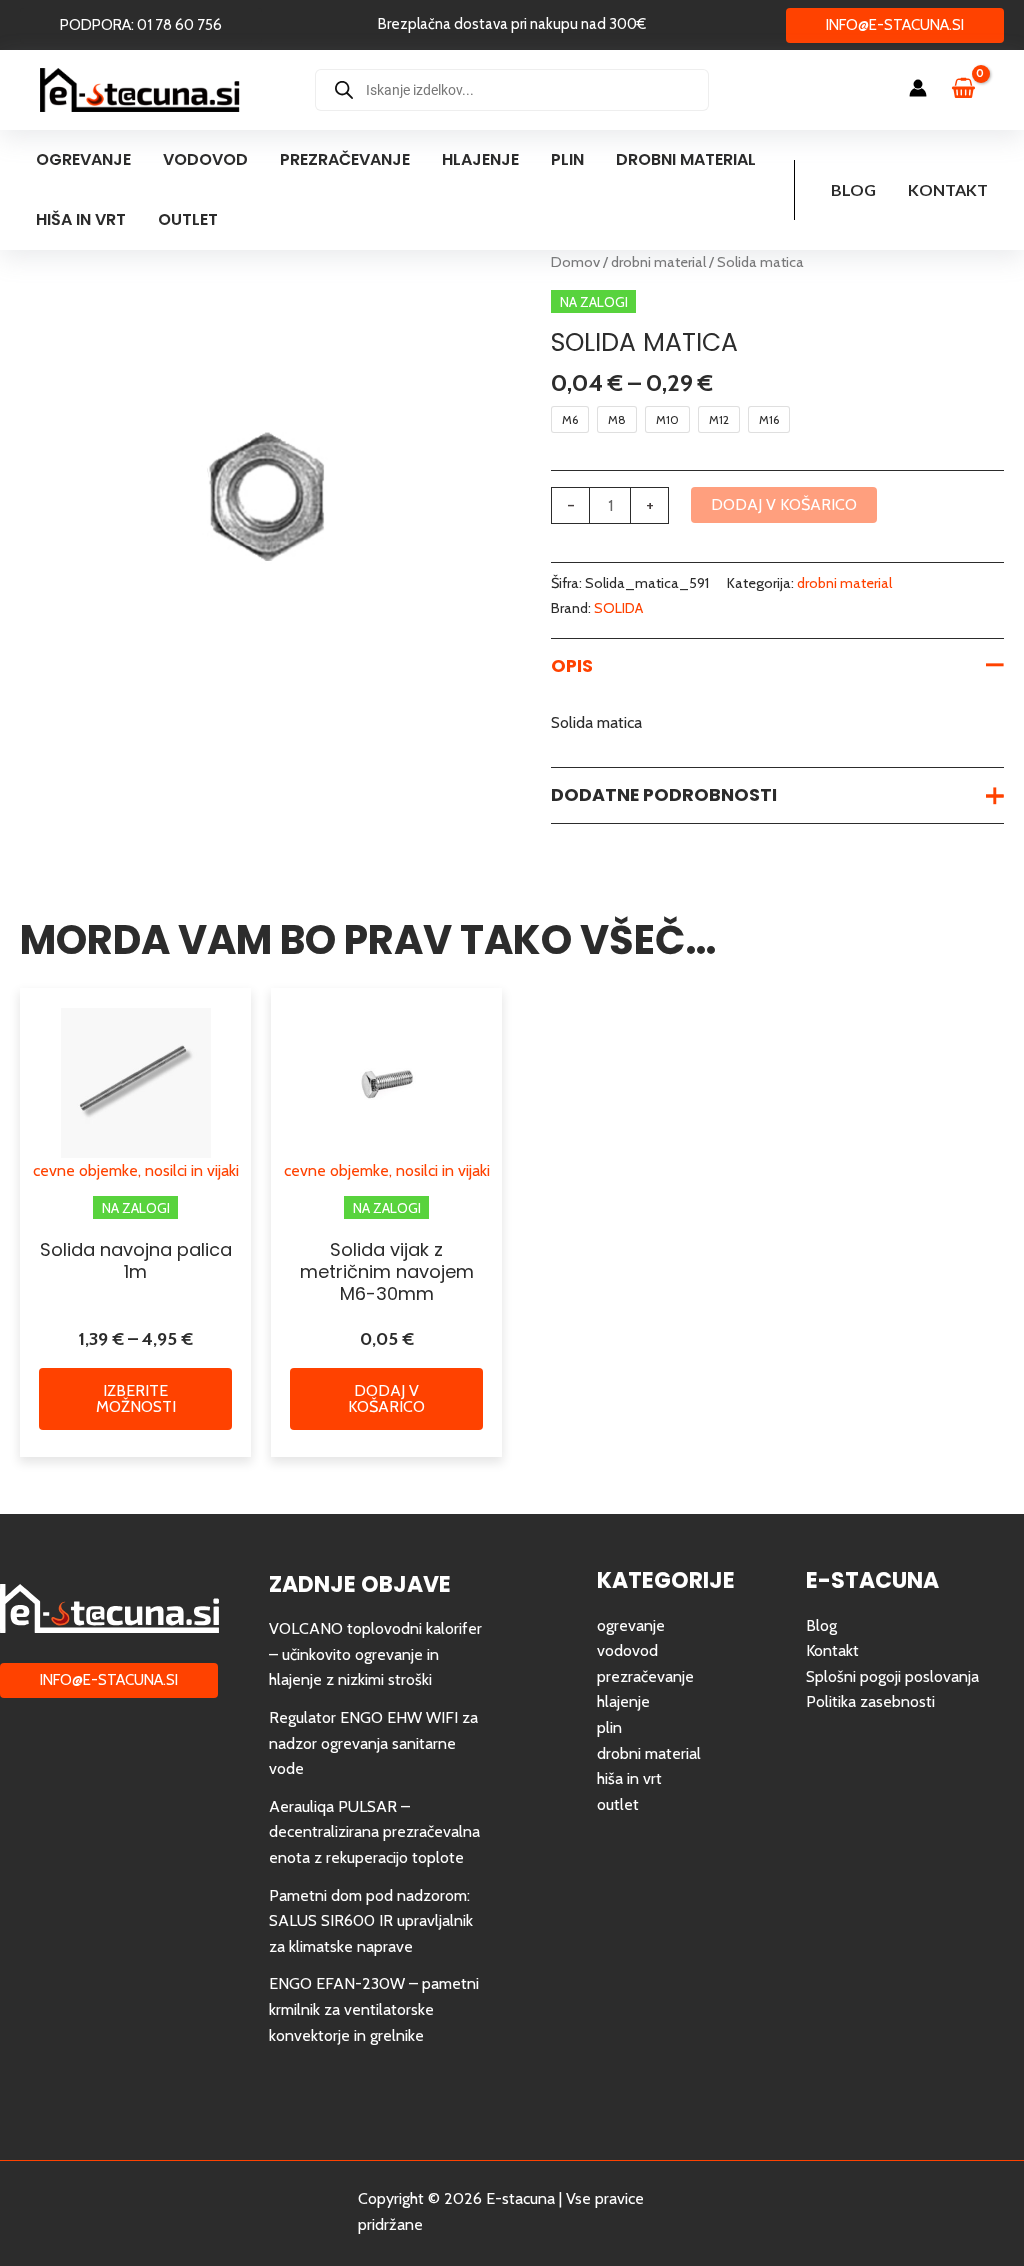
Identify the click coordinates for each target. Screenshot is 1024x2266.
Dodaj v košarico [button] (386, 1398)
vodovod (627, 1650)
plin (609, 1727)
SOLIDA (618, 608)
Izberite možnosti (136, 1398)
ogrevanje (631, 1625)
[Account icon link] (918, 88)
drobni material (658, 262)
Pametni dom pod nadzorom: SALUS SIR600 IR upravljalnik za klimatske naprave (371, 1921)
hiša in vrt (629, 1778)
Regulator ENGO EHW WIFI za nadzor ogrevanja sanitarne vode (373, 1743)
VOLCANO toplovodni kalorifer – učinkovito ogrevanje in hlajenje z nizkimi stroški (375, 1654)
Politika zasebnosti (870, 1701)
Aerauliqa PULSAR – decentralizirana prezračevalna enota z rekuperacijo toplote (374, 1832)
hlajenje (623, 1701)
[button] (141, 25)
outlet (618, 1804)
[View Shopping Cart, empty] (973, 90)
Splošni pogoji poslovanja (892, 1676)
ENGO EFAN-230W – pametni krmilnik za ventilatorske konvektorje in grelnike (374, 2009)
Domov (575, 262)
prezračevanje (645, 1676)
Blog (853, 189)
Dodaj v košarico (784, 504)
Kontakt (948, 189)
